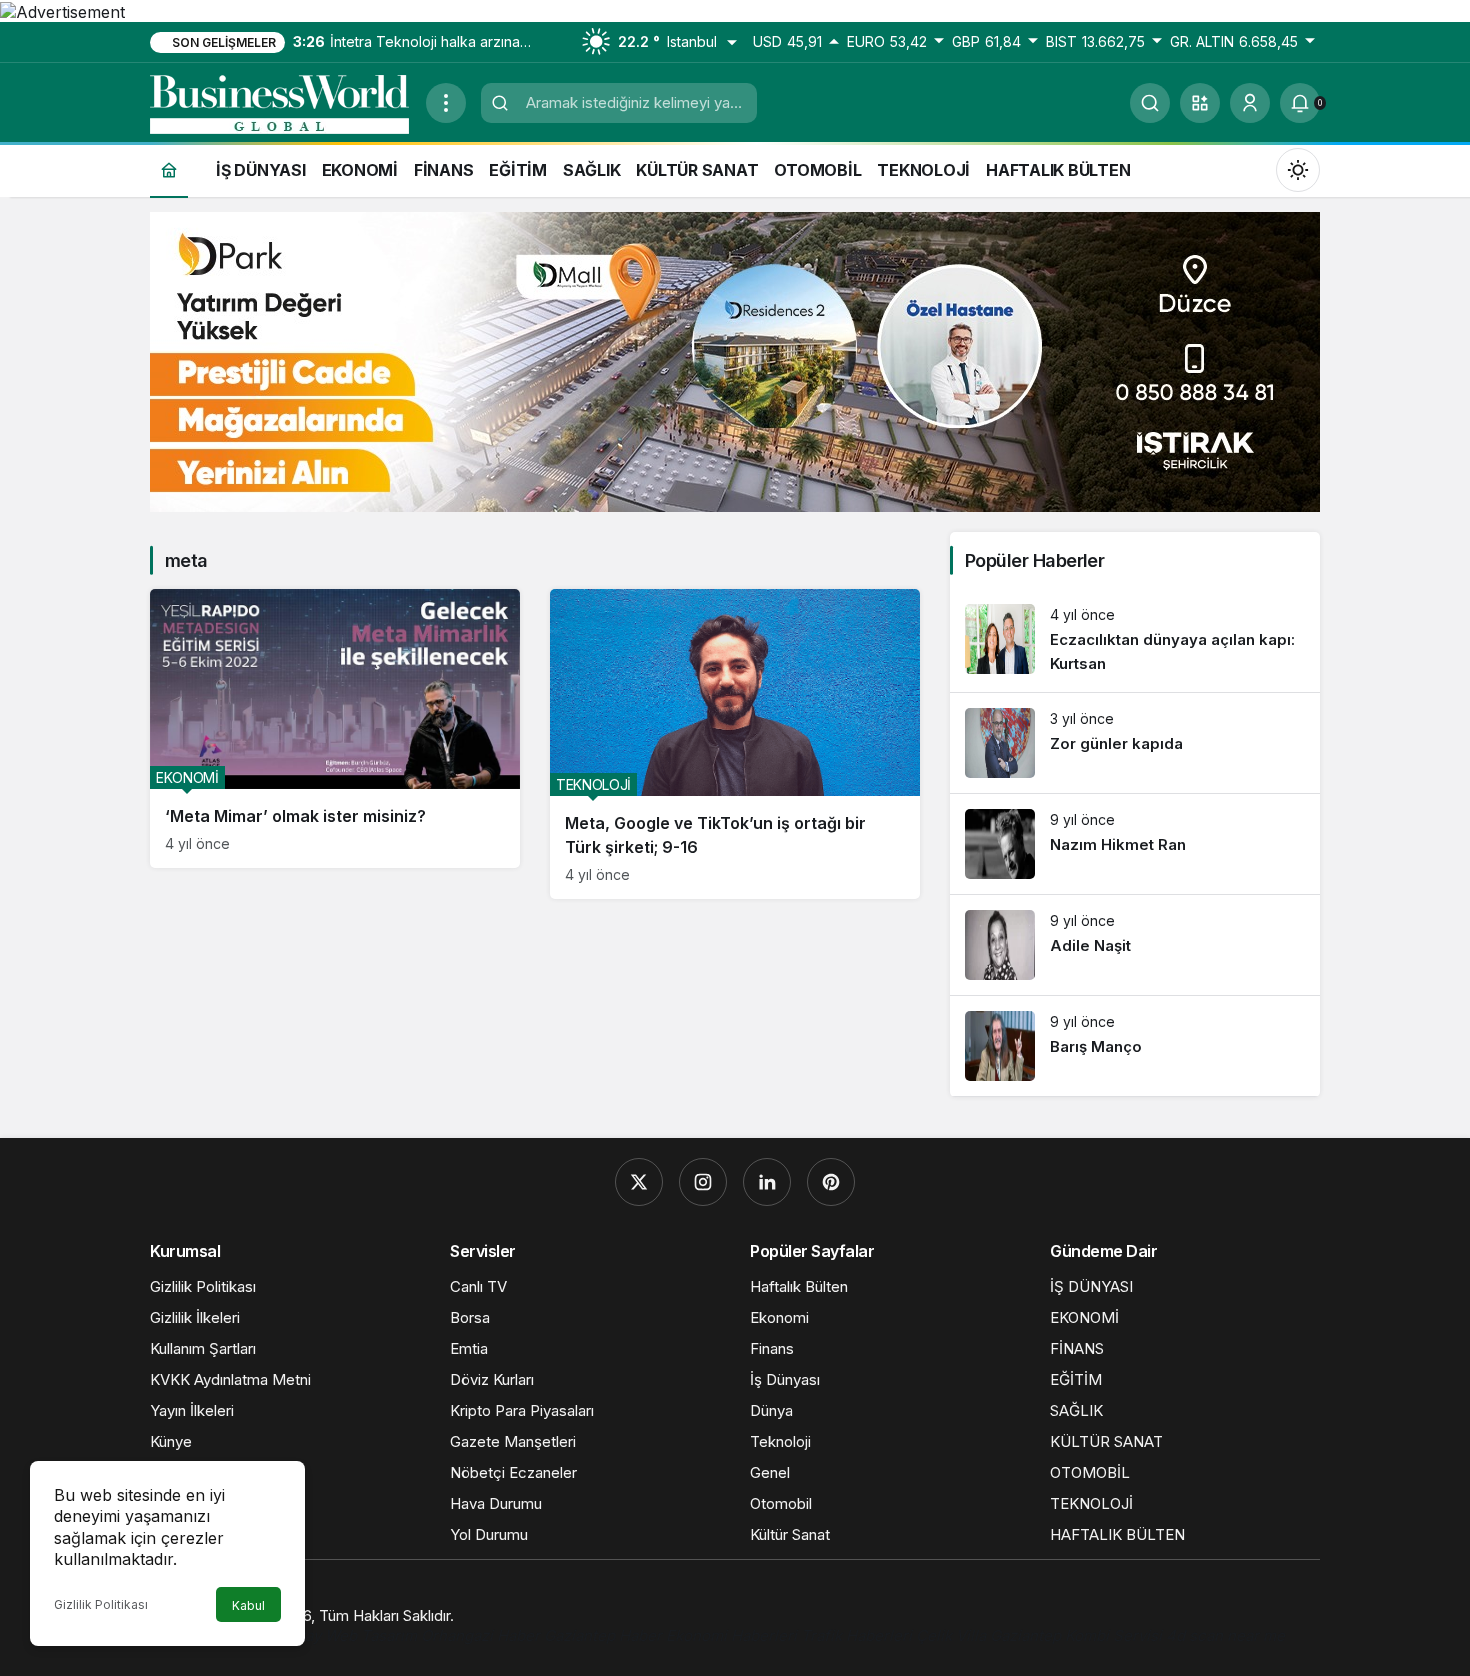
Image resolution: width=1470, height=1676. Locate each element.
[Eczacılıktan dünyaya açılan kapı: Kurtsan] (1135, 640)
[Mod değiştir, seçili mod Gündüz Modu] (1298, 169)
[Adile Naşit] (1135, 945)
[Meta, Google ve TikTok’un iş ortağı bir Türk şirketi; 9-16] (735, 744)
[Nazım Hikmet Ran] (1135, 844)
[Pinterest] (831, 1182)
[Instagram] (703, 1182)
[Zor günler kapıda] (1135, 743)
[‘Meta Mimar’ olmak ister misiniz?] (335, 729)
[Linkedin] (767, 1182)
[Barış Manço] (1135, 1046)
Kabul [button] (248, 1605)
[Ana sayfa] (169, 169)
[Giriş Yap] (1250, 103)
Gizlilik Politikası (101, 1604)
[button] (1200, 103)
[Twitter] (639, 1182)
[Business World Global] (280, 101)
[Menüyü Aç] (446, 103)
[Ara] (1150, 103)
